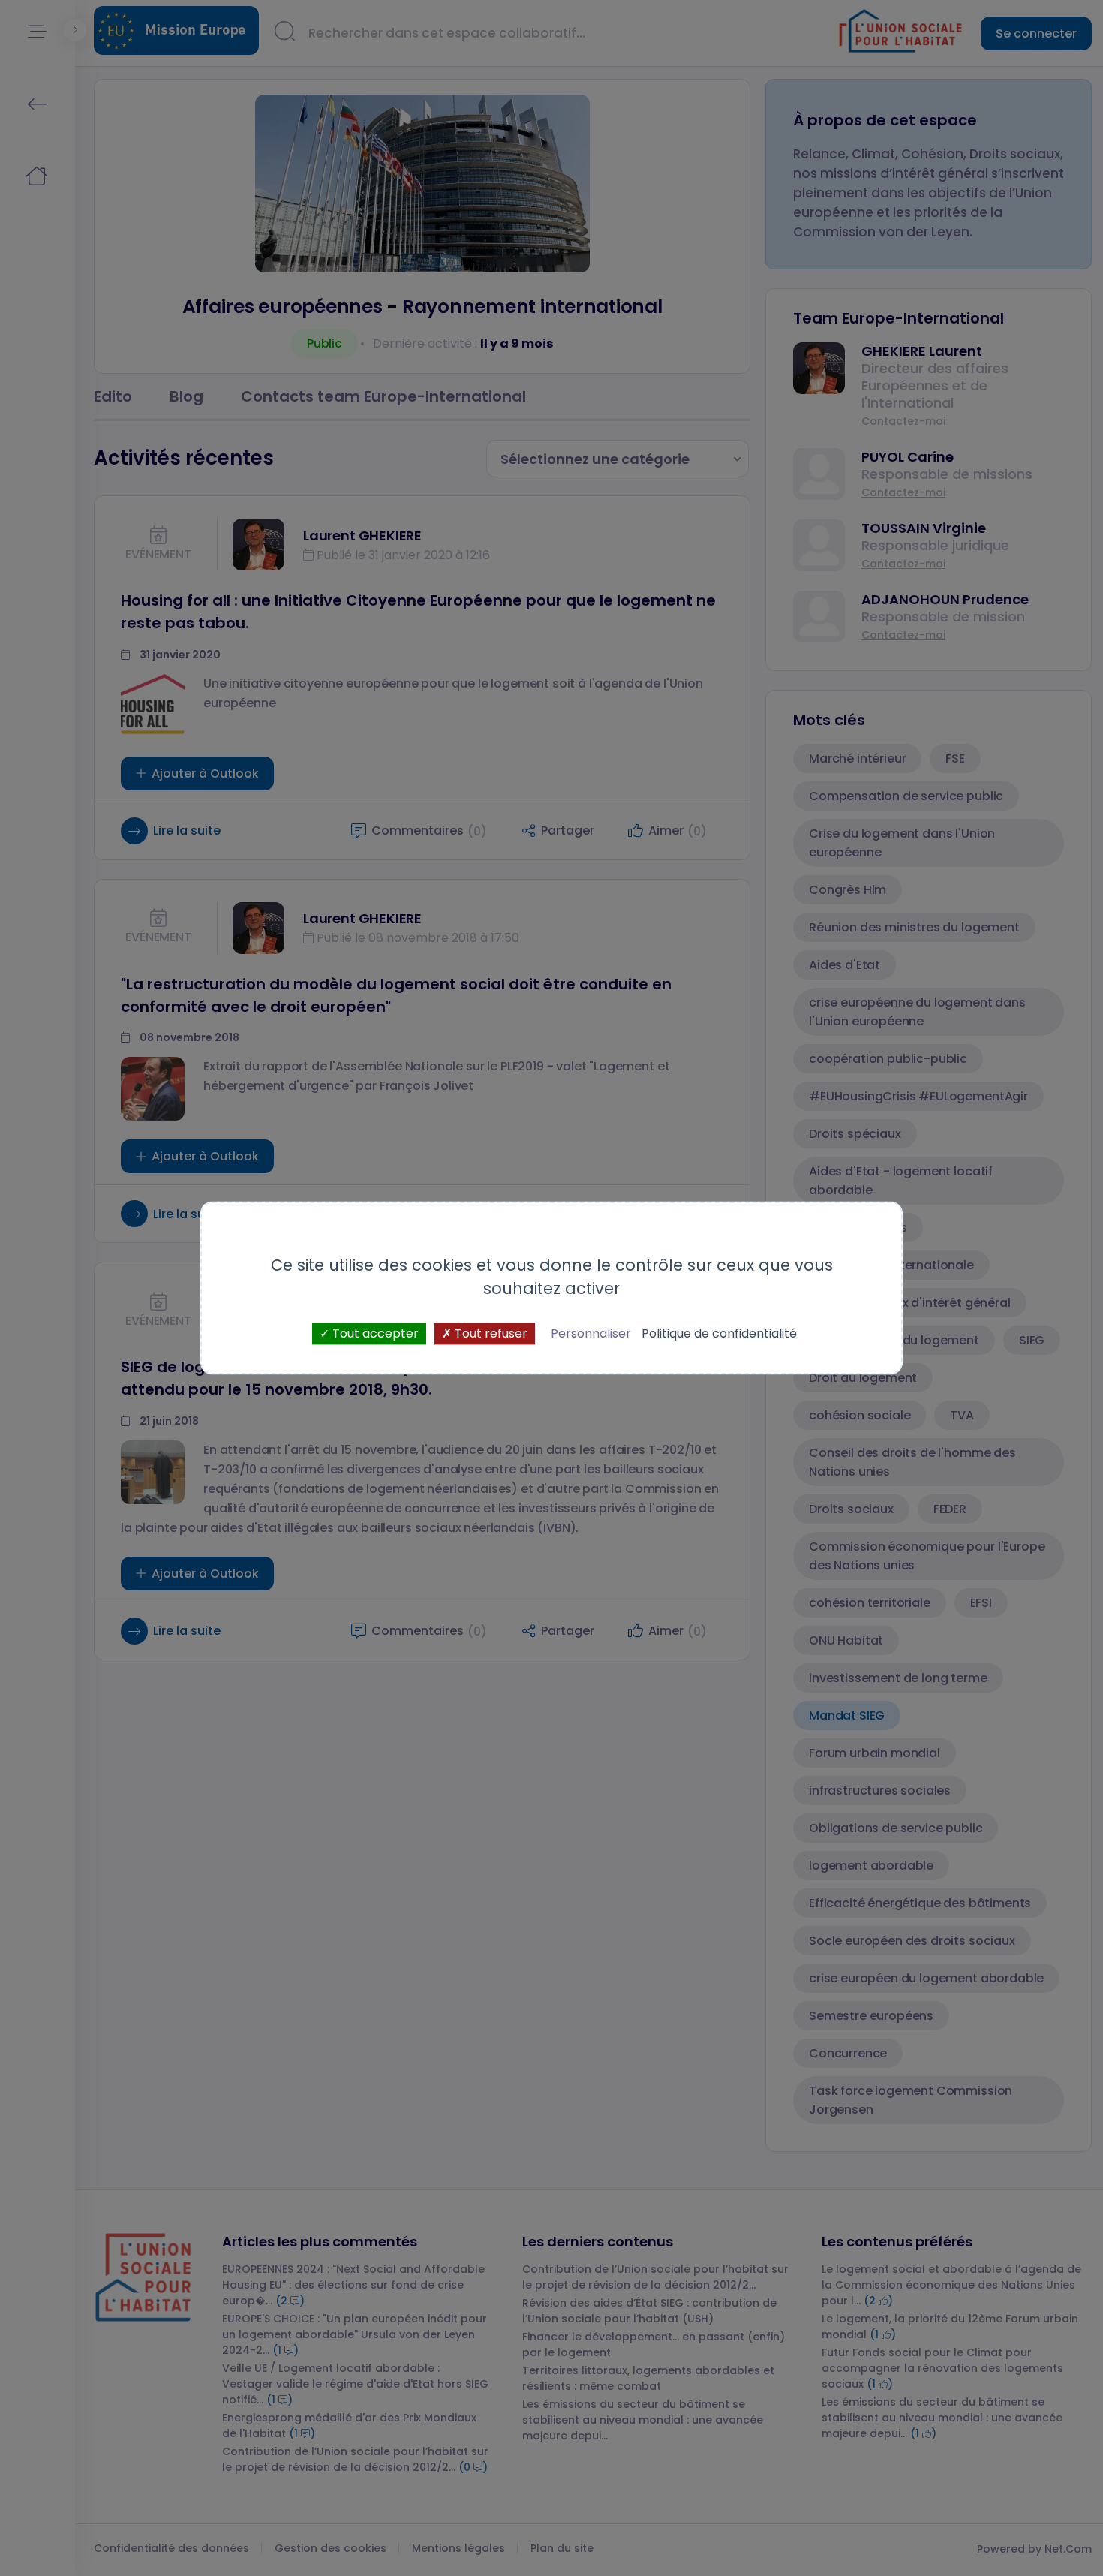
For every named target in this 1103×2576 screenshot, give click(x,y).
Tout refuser (490, 1333)
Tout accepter (374, 1333)
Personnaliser (591, 1333)
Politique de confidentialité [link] (719, 1333)
